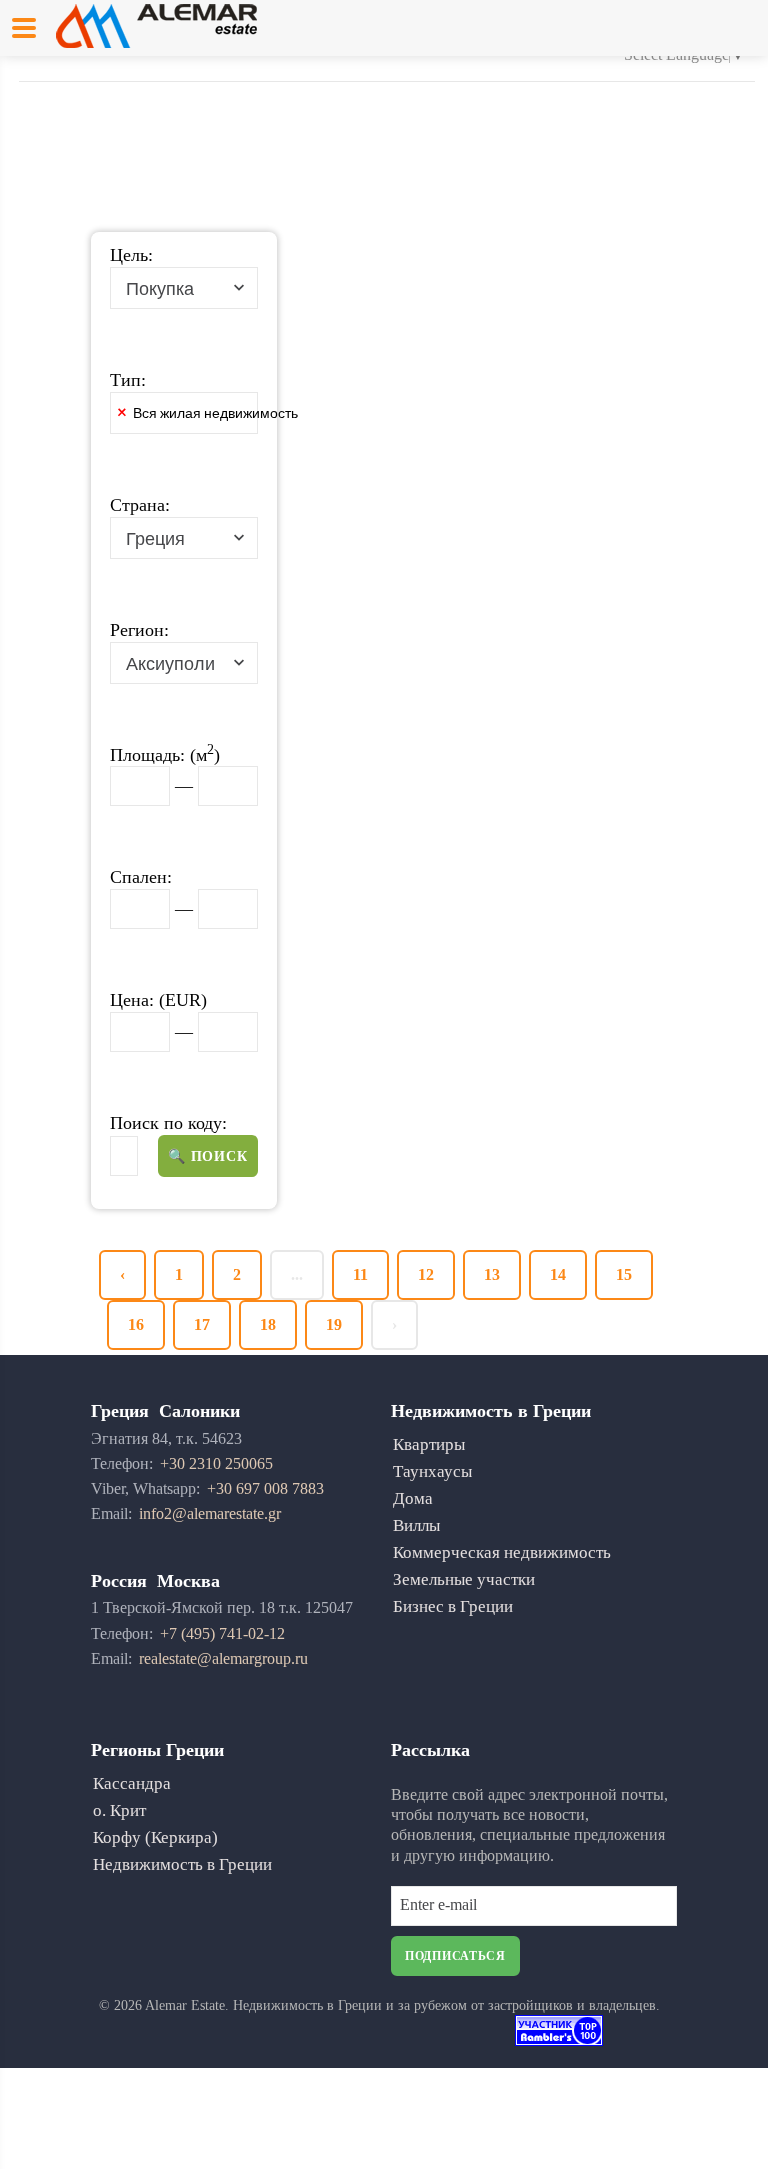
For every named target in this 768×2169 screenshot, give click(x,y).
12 (426, 1274)
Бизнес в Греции (453, 1606)
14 (558, 1274)
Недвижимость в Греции (182, 1864)
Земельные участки (464, 1579)
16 (136, 1324)
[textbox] (343, 417)
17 (202, 1324)
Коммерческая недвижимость (502, 1552)
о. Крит (119, 1810)
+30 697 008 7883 (265, 1488)
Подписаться (455, 1956)
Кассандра (132, 1783)
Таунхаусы (432, 1471)
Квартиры (429, 1444)
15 (624, 1274)
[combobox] (184, 288)
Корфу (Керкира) (155, 1837)
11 (360, 1274)
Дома (413, 1498)
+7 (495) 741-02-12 (222, 1633)
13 (492, 1274)
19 (334, 1324)
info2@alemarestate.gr (210, 1513)
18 (268, 1324)
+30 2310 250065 (216, 1463)
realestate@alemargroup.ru (223, 1658)
